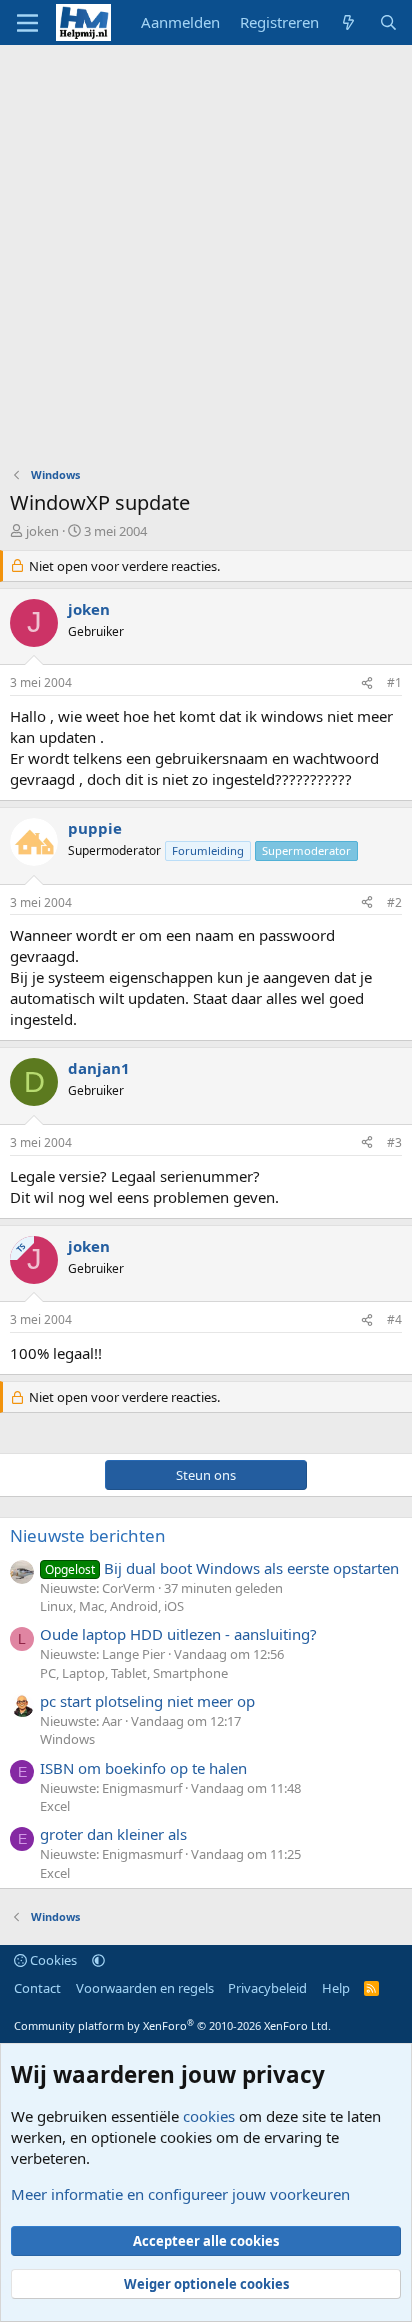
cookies (209, 2116)
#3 (394, 1142)
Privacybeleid (267, 1988)
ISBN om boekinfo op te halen (143, 1768)
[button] (98, 1960)
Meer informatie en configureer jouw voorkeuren (180, 2194)
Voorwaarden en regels (145, 1988)
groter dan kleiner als (113, 1834)
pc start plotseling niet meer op (147, 1701)
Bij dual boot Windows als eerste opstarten (222, 1568)
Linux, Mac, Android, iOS (112, 1606)
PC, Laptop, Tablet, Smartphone (134, 1673)
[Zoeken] (388, 22)
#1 (394, 682)
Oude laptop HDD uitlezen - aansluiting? (178, 1634)
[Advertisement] (206, 261)
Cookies (52, 1960)
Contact (37, 1988)
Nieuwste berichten (88, 1535)
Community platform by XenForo (172, 2025)
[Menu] (27, 23)
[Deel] (367, 683)
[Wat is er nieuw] (348, 22)
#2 (394, 902)
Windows (67, 1739)
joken (42, 531)
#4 (394, 1319)
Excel (55, 1806)
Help (336, 1988)
